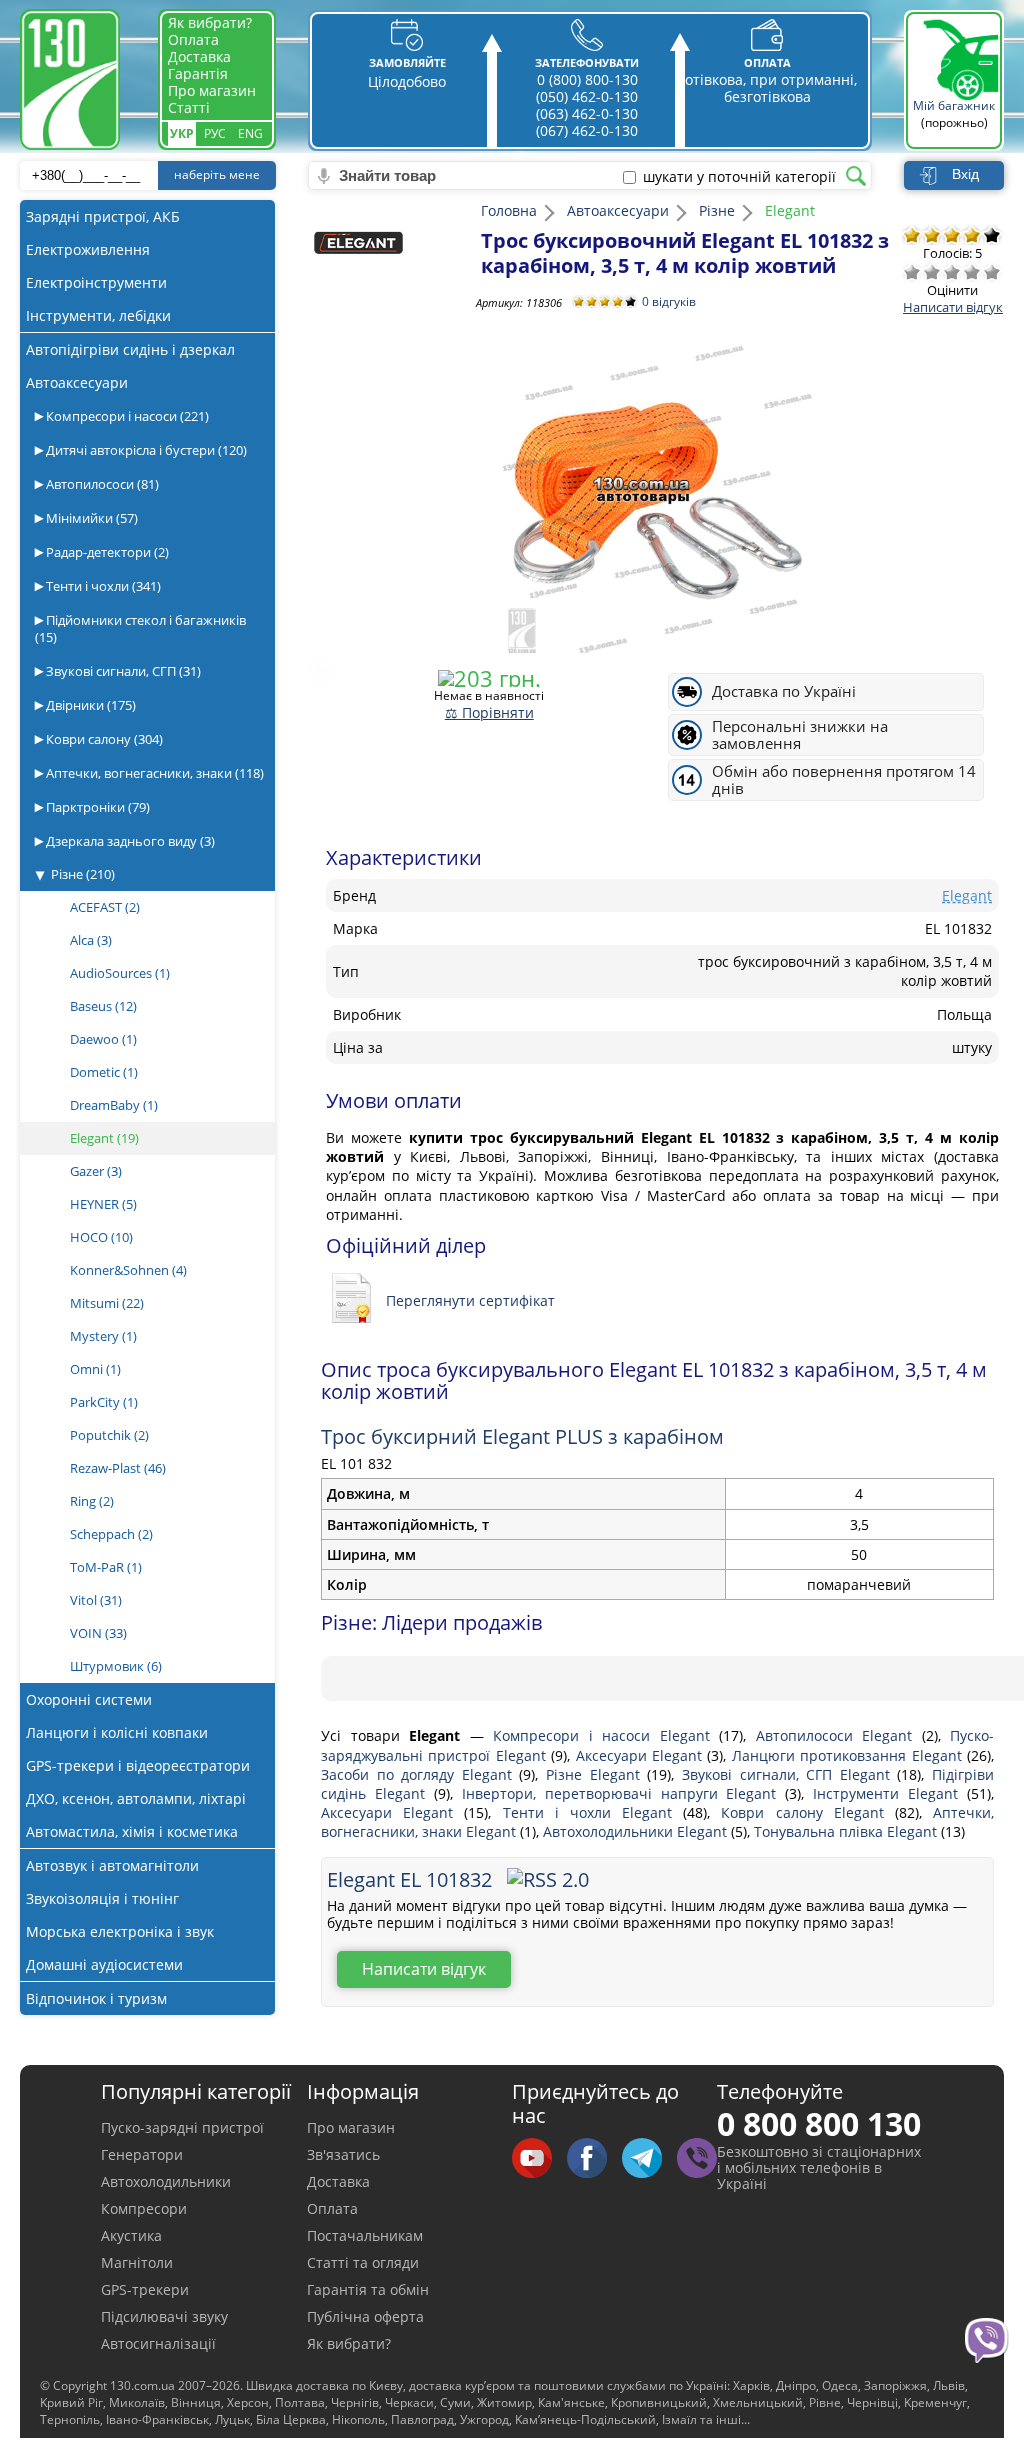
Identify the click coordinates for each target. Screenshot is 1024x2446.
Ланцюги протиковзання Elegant (849, 1755)
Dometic (104, 1072)
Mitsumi (107, 1303)
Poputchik (109, 1435)
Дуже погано (912, 272)
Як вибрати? (210, 22)
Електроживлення (88, 249)
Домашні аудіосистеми (104, 1964)
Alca (91, 940)
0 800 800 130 (819, 2123)
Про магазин (212, 90)
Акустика (131, 2235)
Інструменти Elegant (890, 1793)
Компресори (144, 2208)
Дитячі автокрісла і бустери (145, 450)
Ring (92, 1501)
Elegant (104, 1138)
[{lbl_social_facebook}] (594, 2159)
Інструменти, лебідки (98, 315)
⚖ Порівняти (489, 712)
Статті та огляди (363, 2262)
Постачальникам (365, 2235)
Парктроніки (96, 807)
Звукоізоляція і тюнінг (102, 1898)
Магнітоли (137, 2262)
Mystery (103, 1336)
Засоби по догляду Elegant (420, 1774)
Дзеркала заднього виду (129, 841)
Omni (95, 1369)
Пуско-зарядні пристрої (182, 2127)
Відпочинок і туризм (96, 1998)
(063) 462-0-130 (587, 113)
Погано (932, 272)
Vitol (96, 1600)
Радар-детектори (106, 552)
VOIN (98, 1633)
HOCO (101, 1237)
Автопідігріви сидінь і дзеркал (130, 349)
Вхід (965, 174)
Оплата (193, 39)
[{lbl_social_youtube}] (539, 2159)
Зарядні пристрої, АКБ (103, 216)
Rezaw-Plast (118, 1468)
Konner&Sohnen (128, 1270)
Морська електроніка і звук (120, 1931)
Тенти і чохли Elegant (593, 1812)
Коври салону (103, 739)
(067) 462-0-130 (587, 130)
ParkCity (104, 1402)
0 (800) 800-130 (587, 79)
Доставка (199, 56)
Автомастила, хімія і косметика (132, 1831)
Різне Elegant (596, 1774)
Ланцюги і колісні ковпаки (117, 1732)
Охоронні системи (89, 1699)
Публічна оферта (365, 2316)
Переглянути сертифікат (470, 1300)
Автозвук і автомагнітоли (112, 1865)
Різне (83, 874)
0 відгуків (669, 301)
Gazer (96, 1171)
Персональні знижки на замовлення (800, 735)
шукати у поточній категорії (739, 177)
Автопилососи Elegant (839, 1735)
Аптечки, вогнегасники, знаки (153, 773)
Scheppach (111, 1534)
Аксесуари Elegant (642, 1755)
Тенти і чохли (102, 586)
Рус (215, 133)
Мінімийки (90, 518)
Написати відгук (953, 307)
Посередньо (952, 272)
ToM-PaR (106, 1567)
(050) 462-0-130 (587, 96)
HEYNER (103, 1204)
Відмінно (992, 272)
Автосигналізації (158, 2343)
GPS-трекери (145, 2289)
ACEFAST (105, 907)
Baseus (103, 1006)
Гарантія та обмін (368, 2289)
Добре (972, 272)
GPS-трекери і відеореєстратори (138, 1765)
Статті (189, 107)
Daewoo (103, 1039)
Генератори (142, 2154)
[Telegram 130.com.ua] (649, 2159)
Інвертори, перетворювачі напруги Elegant (624, 1793)
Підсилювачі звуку (164, 2316)
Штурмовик (116, 1666)
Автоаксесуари (77, 382)
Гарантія (198, 73)
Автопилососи (101, 484)
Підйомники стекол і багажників (140, 628)
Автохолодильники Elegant (637, 1831)
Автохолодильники (166, 2181)
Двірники (89, 705)
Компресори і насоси (126, 416)
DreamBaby (114, 1105)
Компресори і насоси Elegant (606, 1735)
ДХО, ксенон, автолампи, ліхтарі (136, 1798)
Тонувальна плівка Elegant (847, 1831)
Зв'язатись (343, 2154)
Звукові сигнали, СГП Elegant (789, 1774)
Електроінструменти (96, 282)
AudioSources (120, 973)
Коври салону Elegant (808, 1812)
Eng (250, 133)
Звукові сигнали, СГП (122, 671)
